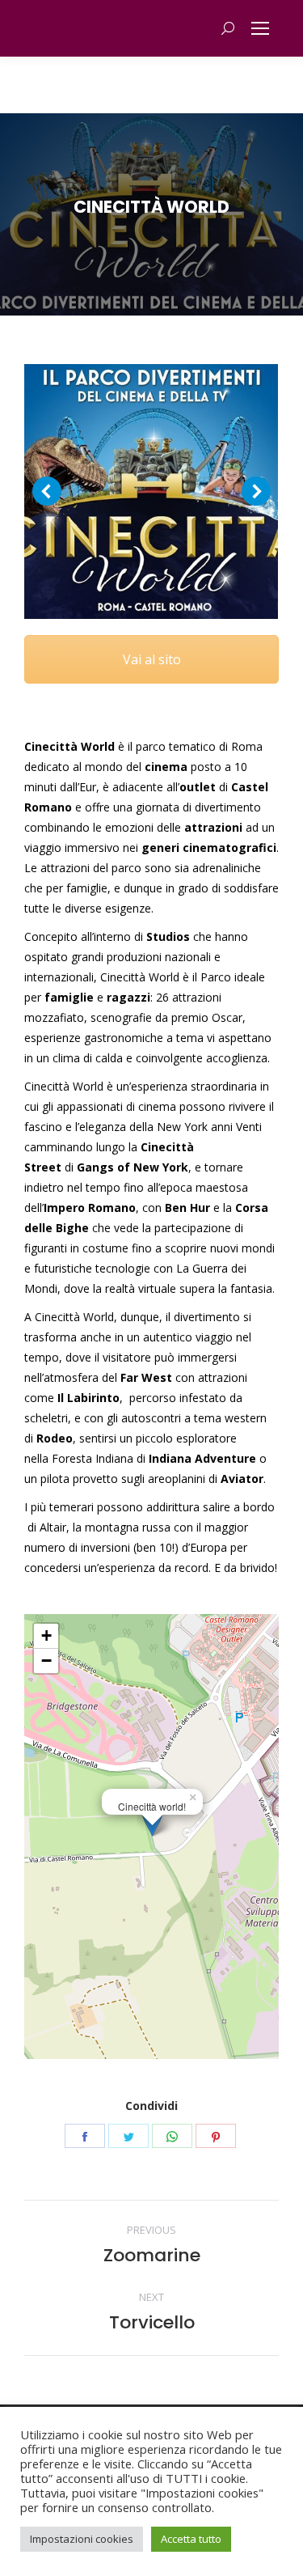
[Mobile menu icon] (260, 28)
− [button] (46, 1661)
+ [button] (46, 1635)
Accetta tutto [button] (191, 2539)
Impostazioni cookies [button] (82, 2539)
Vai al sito (152, 659)
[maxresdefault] (151, 491)
